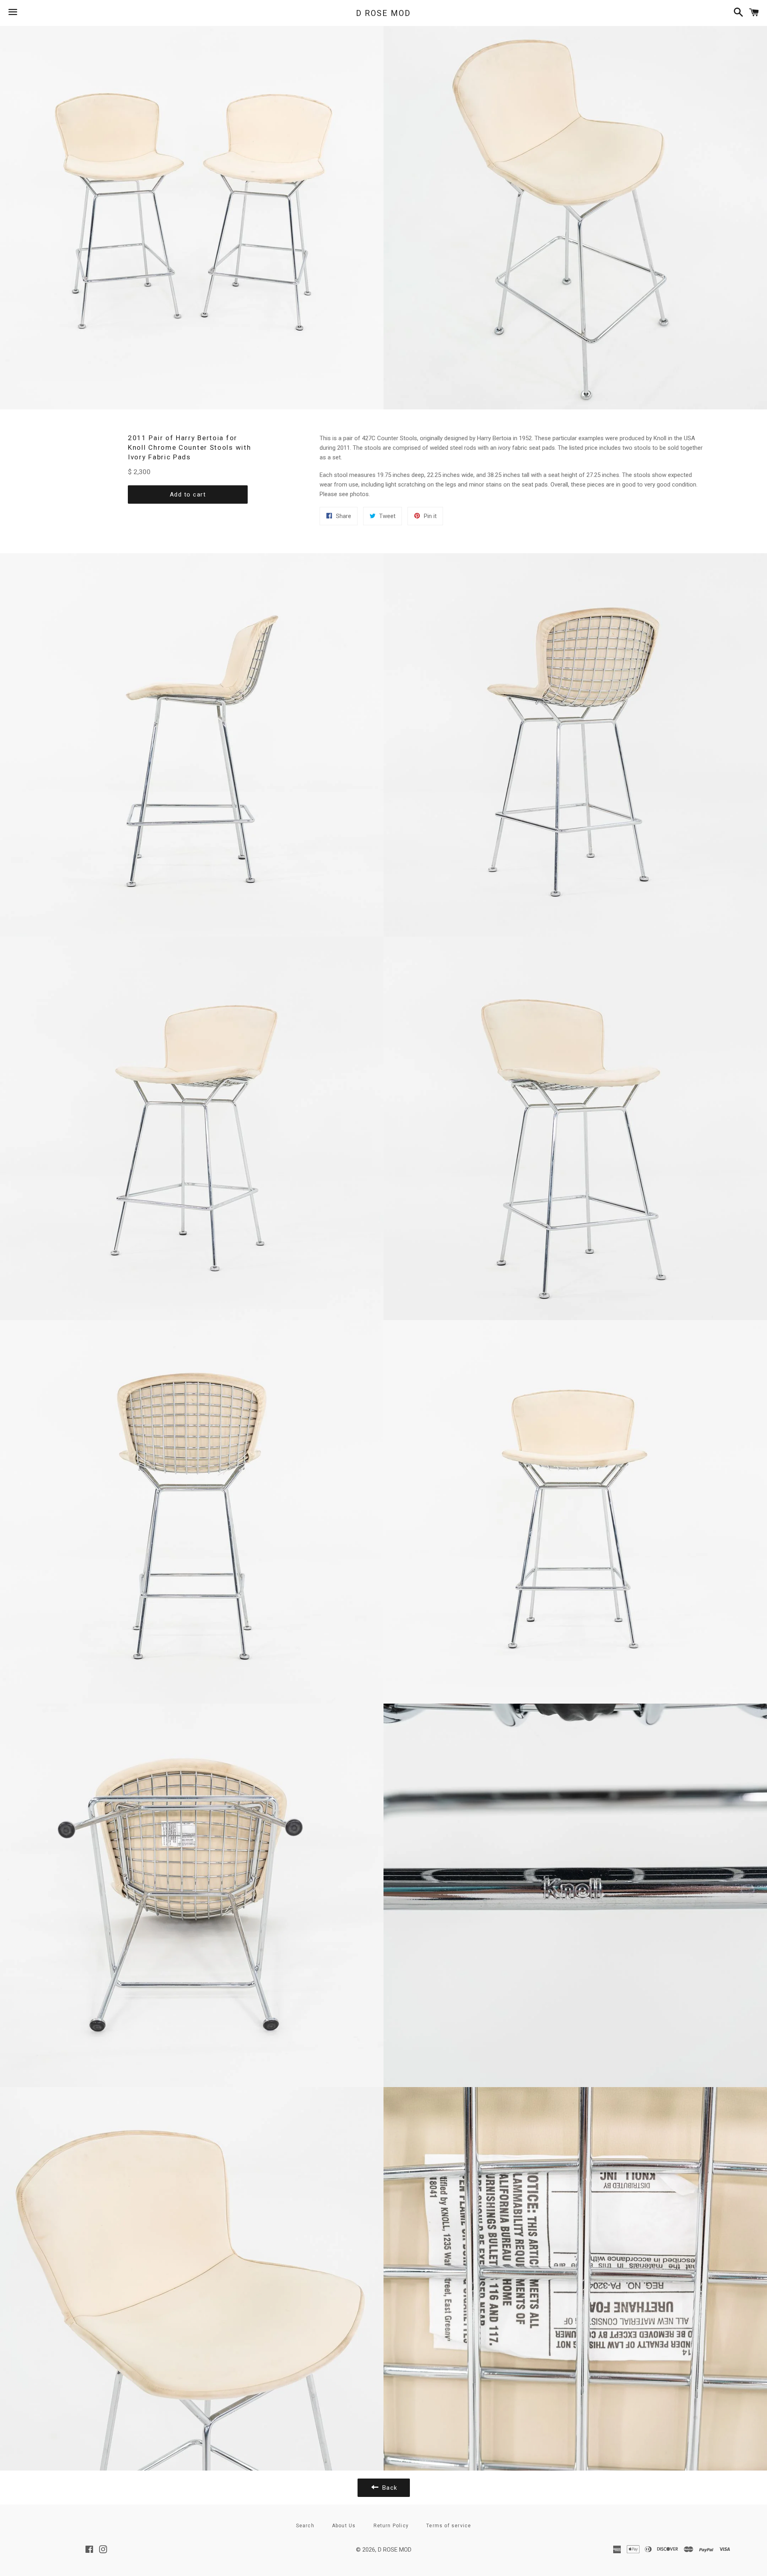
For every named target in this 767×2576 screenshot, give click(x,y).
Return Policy (391, 2526)
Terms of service (449, 2526)
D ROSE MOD (383, 13)
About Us (344, 2526)
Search (305, 2526)
